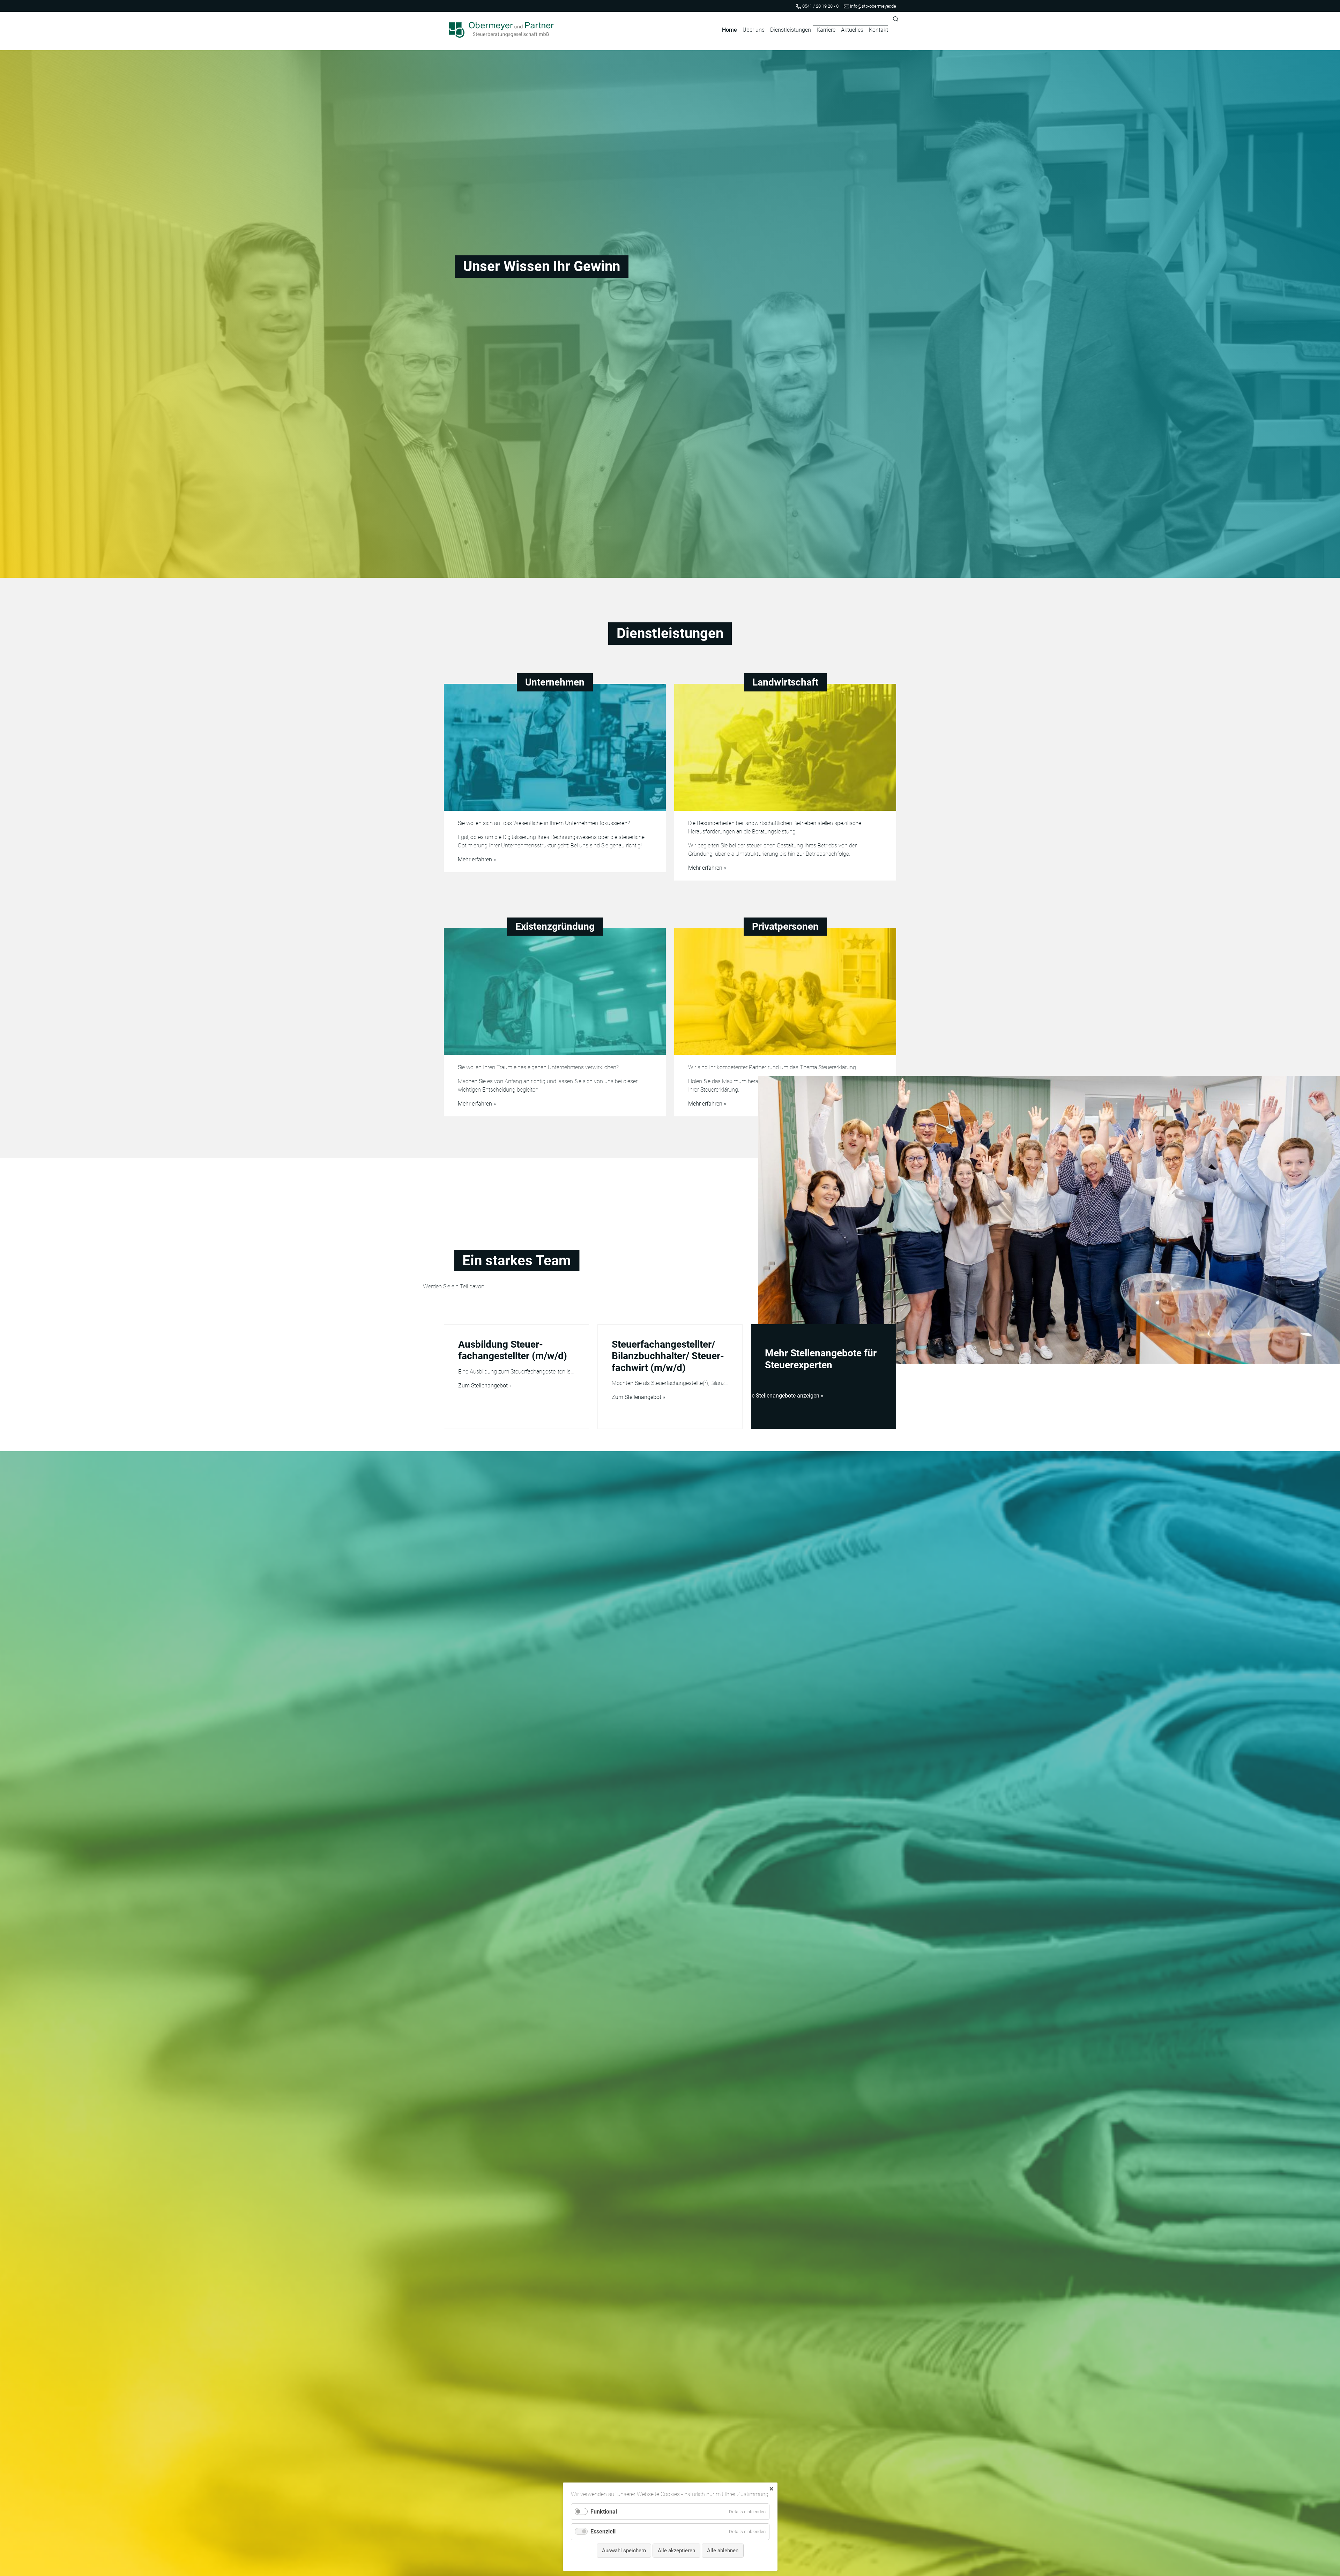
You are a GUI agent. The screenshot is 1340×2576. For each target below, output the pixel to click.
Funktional (604, 2512)
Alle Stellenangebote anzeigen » (784, 1396)
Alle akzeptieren (676, 2551)
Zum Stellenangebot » (485, 1386)
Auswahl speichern (624, 2551)
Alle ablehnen (723, 2551)
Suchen (896, 19)
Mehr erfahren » (477, 859)
